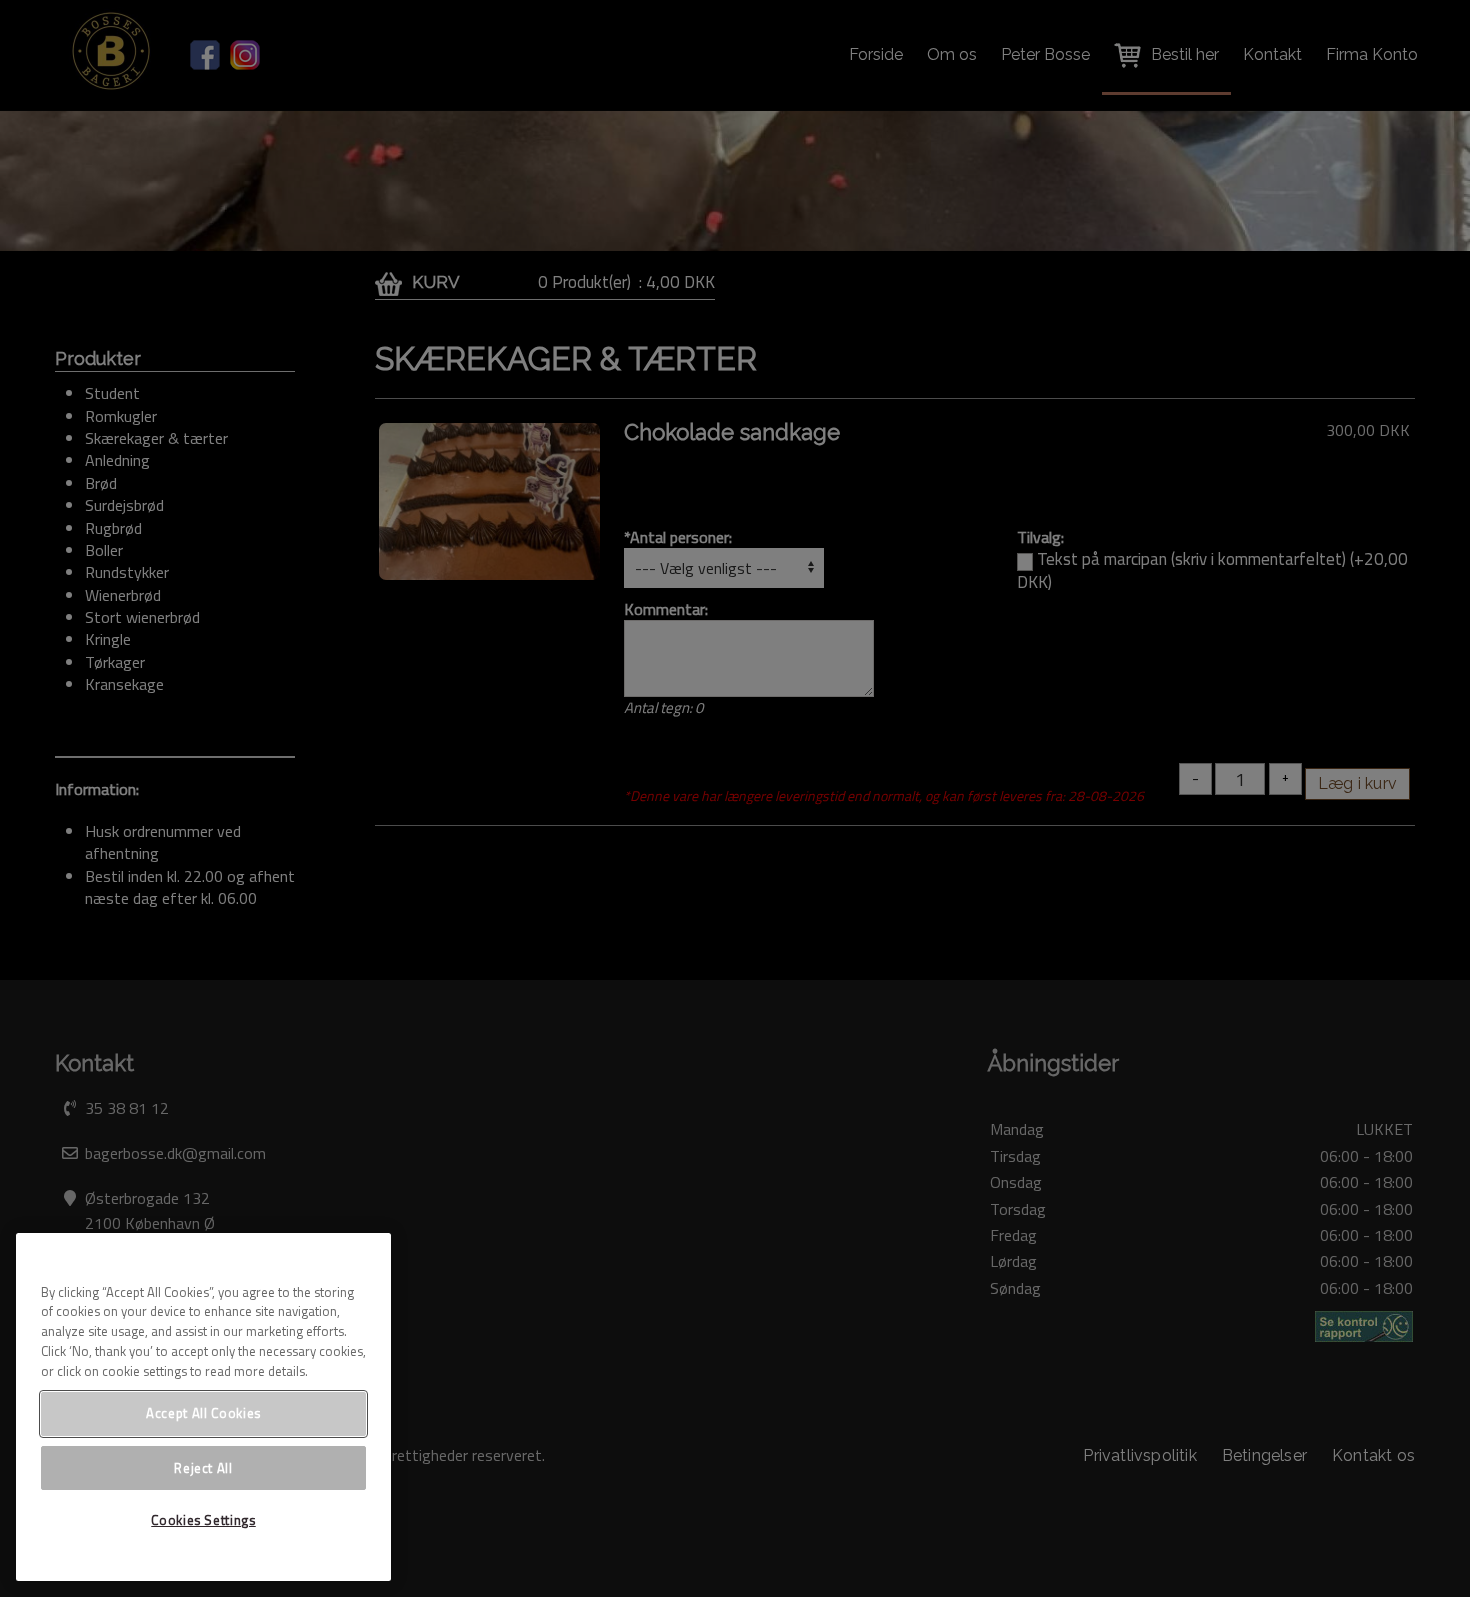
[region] (203, 1407)
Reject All (203, 1467)
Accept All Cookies (203, 1413)
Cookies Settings (203, 1520)
